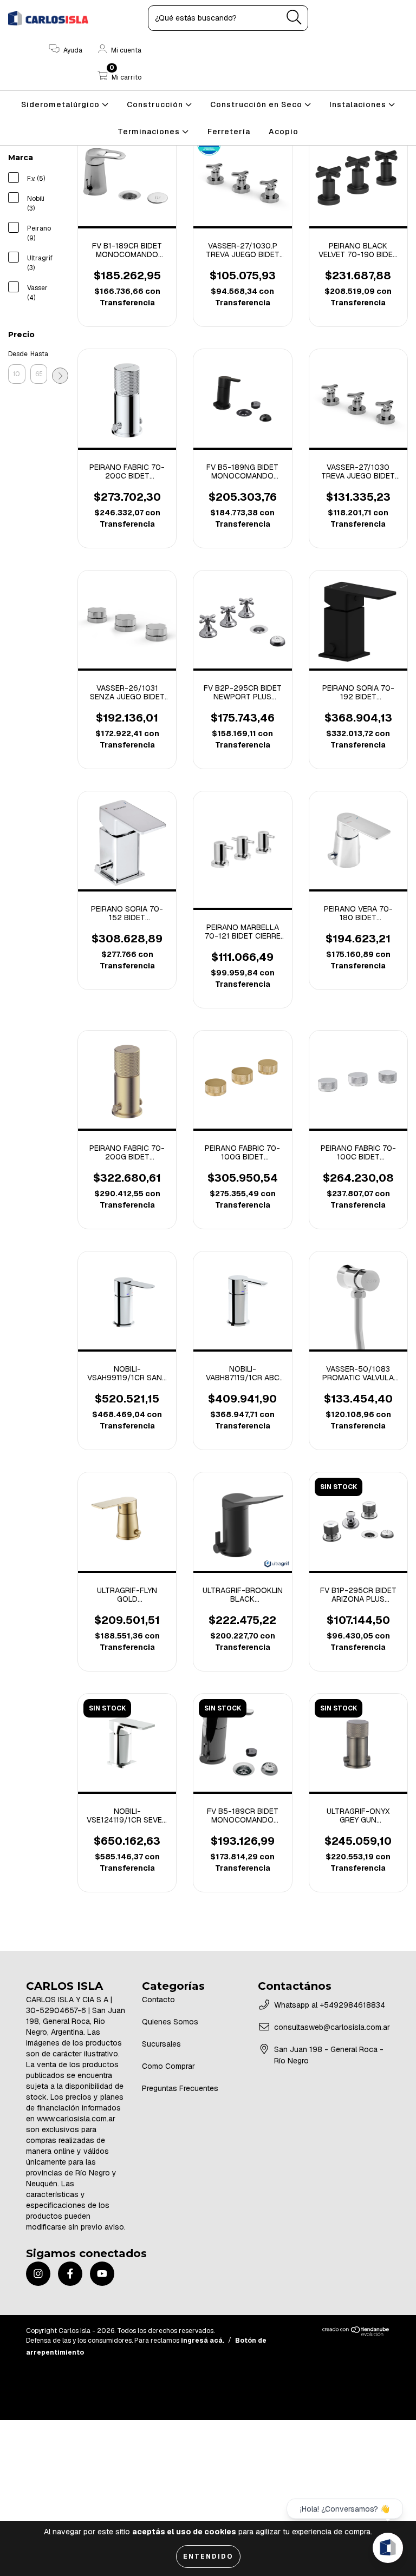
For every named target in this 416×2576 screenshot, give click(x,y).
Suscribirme (208, 258)
